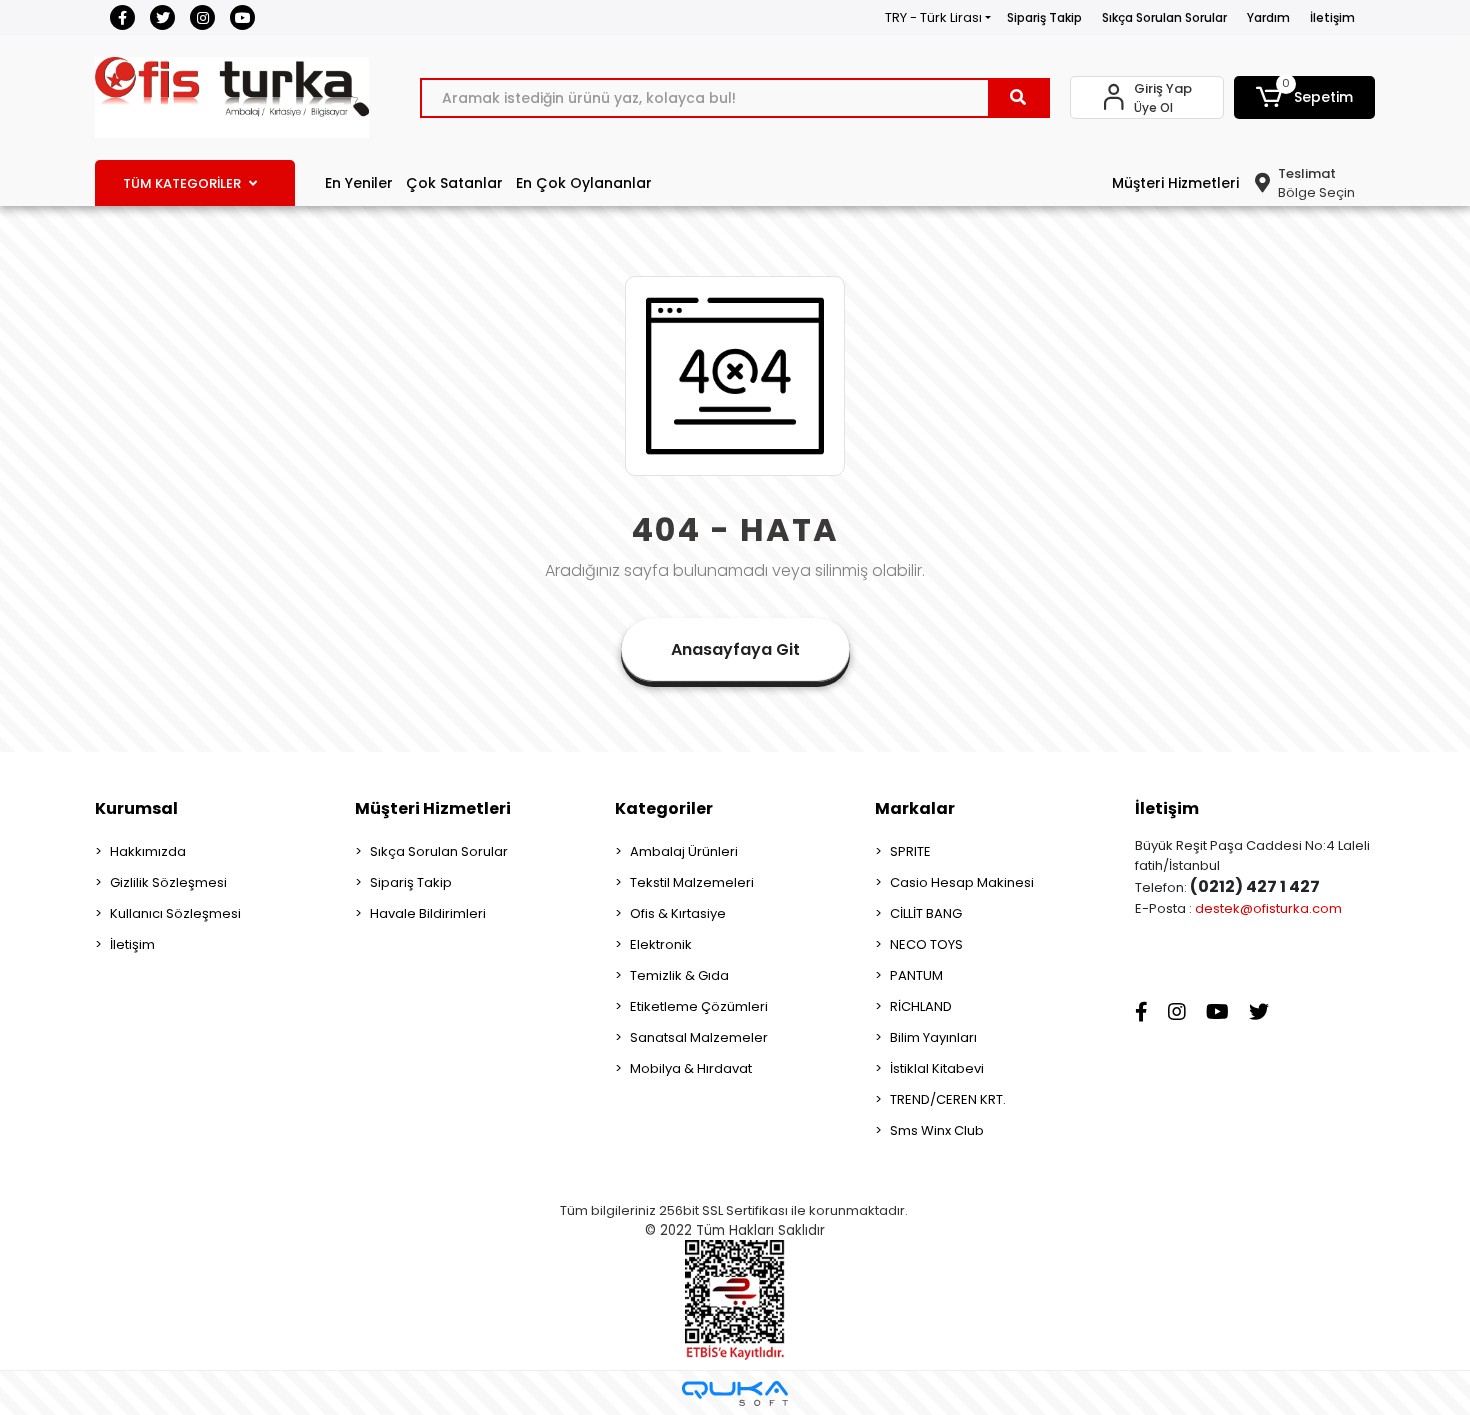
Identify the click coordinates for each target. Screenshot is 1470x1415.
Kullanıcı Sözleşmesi (175, 913)
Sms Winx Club (937, 1130)
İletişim (1332, 17)
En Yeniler (359, 183)
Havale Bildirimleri (428, 913)
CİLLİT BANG (926, 913)
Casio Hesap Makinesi (962, 882)
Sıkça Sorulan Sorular (1164, 17)
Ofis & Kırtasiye (678, 913)
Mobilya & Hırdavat (691, 1068)
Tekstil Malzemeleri (692, 882)
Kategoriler (664, 808)
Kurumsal (136, 808)
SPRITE (910, 851)
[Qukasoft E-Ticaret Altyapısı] (735, 1393)
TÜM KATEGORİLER (182, 183)
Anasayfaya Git (735, 649)
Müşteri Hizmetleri (1175, 183)
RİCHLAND (921, 1006)
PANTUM (916, 975)
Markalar (915, 808)
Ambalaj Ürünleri (684, 851)
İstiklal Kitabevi (937, 1068)
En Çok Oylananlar (584, 183)
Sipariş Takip (1044, 17)
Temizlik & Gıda (679, 975)
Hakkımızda (148, 851)
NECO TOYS (926, 944)
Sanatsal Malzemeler (699, 1037)
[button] (1305, 97)
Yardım (1268, 17)
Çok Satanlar (454, 183)
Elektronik (661, 944)
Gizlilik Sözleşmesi (168, 882)
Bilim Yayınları (933, 1037)
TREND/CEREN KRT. (948, 1099)
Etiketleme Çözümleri (699, 1006)
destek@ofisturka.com (1268, 908)
